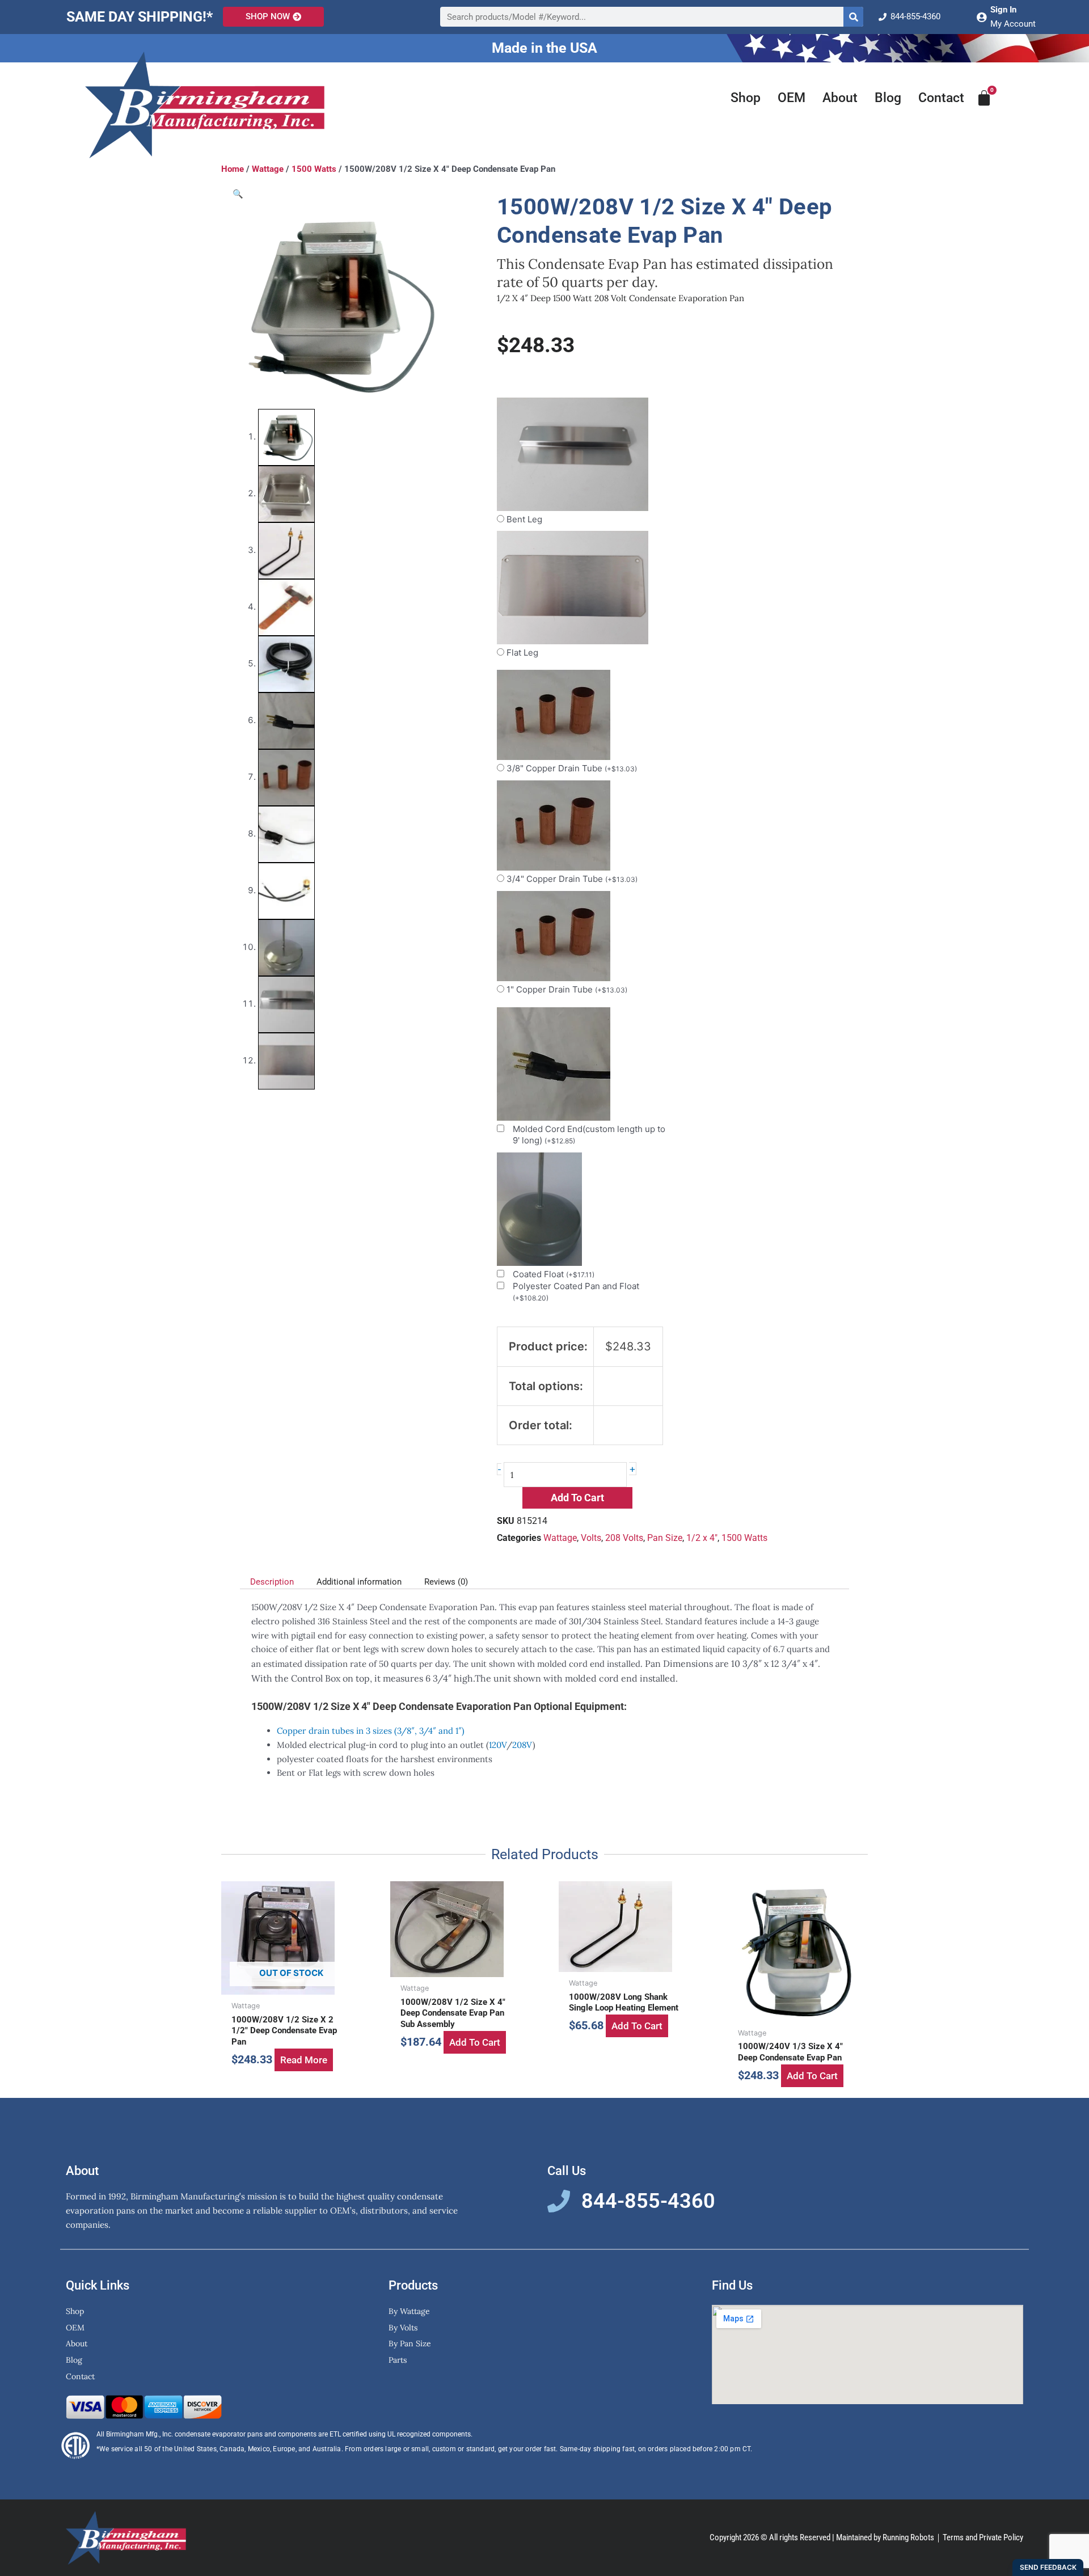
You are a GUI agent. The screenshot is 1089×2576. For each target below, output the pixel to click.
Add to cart (577, 1498)
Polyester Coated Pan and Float (576, 1291)
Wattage (268, 169)
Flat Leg (522, 653)
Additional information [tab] (359, 1582)
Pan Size (665, 1538)
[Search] (853, 17)
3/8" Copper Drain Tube (572, 768)
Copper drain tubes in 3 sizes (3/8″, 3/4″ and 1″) (371, 1731)
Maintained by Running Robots (885, 2537)
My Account (1013, 24)
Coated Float (554, 1274)
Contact (941, 98)
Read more (304, 2060)
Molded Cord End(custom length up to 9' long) (589, 1135)
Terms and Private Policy (983, 2537)
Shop (746, 98)
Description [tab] (272, 1582)
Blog (888, 98)
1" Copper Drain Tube (567, 989)
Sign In (1003, 10)
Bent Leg (524, 519)
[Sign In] (981, 17)
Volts (591, 1538)
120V (498, 1745)
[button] (238, 194)
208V (522, 1745)
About (840, 98)
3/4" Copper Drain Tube (572, 879)
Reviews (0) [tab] (446, 1582)
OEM (792, 98)
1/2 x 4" (702, 1538)
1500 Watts (314, 169)
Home (233, 169)
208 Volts (624, 1538)
